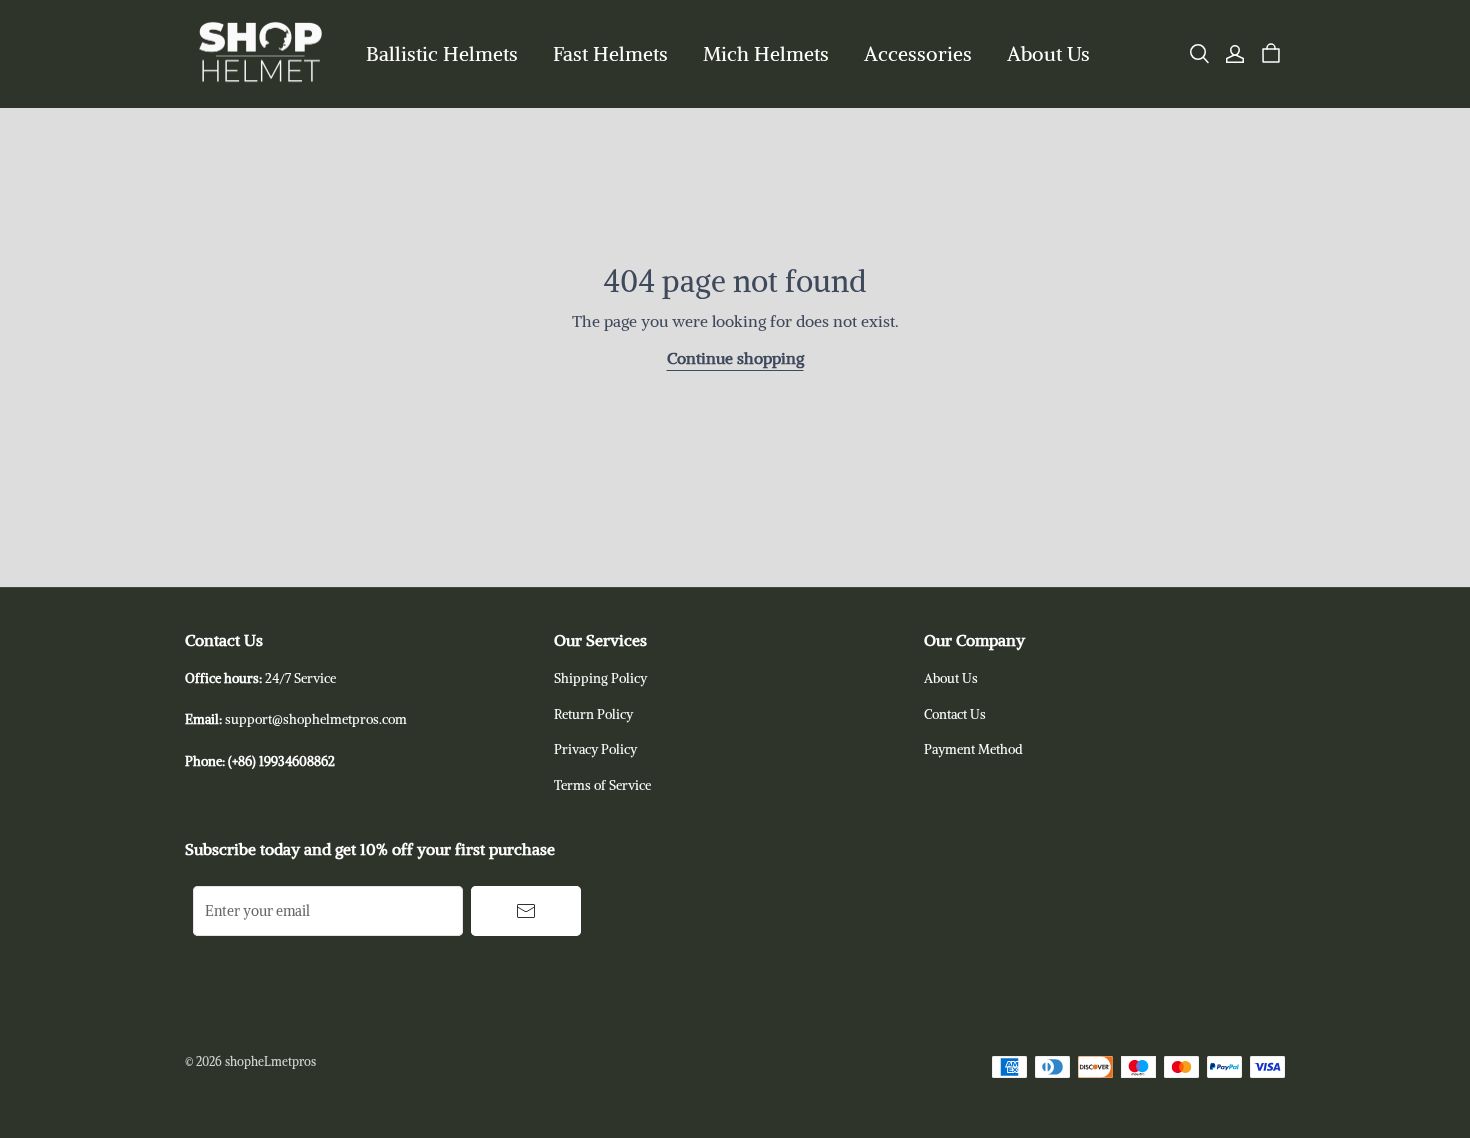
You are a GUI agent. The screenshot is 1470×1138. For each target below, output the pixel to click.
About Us (1048, 53)
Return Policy (593, 714)
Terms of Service (602, 785)
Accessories (918, 53)
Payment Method (973, 749)
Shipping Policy (600, 678)
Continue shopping (735, 358)
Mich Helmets (766, 53)
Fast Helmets (610, 53)
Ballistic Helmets (442, 53)
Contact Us (955, 714)
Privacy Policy (595, 749)
